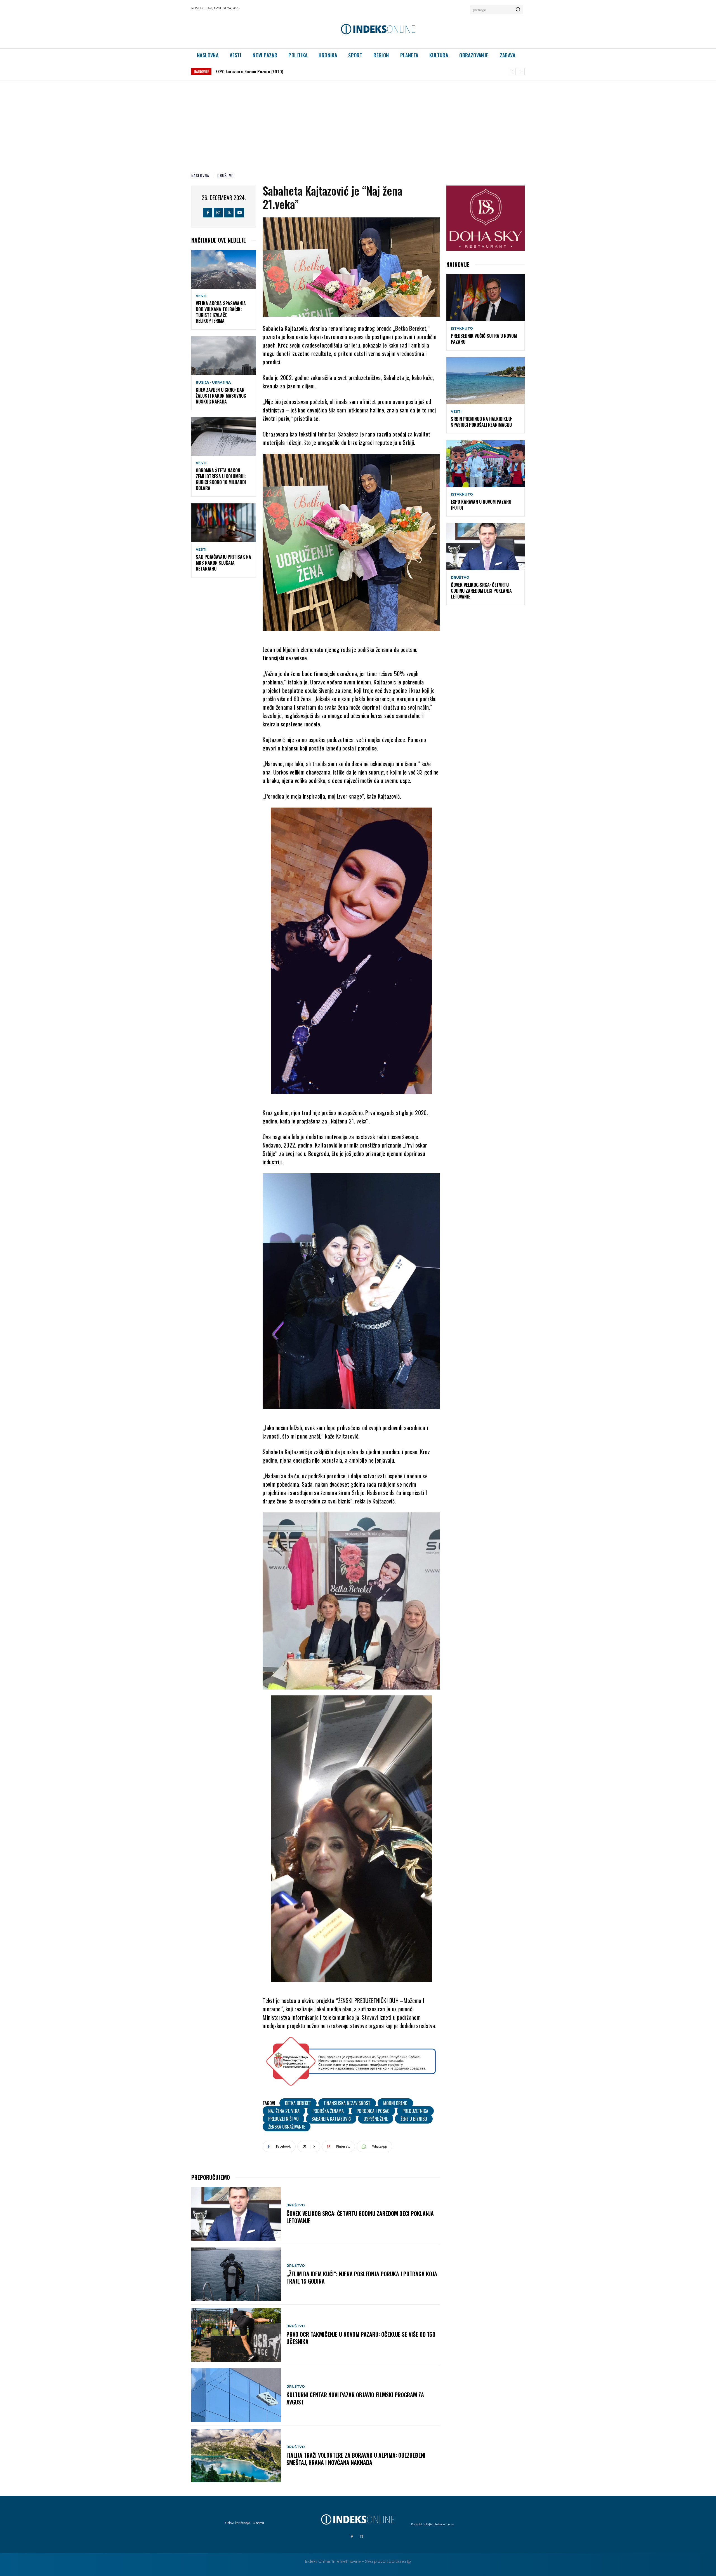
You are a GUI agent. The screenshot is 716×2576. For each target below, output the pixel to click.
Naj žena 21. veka (284, 2111)
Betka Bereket (298, 2103)
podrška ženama (328, 2111)
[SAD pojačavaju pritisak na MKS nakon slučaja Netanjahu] (224, 523)
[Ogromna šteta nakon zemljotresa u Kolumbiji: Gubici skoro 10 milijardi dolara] (224, 436)
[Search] (518, 10)
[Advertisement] (358, 123)
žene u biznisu (414, 2119)
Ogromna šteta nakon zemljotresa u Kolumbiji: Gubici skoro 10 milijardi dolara (221, 479)
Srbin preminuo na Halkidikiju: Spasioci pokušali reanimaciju (481, 422)
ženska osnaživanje (287, 2127)
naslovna (200, 175)
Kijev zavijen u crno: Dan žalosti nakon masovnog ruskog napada (221, 396)
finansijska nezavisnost (347, 2103)
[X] (229, 213)
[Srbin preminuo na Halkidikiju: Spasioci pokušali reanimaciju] (486, 381)
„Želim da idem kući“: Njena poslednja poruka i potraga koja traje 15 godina (362, 2277)
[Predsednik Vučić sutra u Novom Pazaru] (486, 298)
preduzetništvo (283, 2119)
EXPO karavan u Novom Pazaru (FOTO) (481, 505)
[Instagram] (218, 213)
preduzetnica (415, 2111)
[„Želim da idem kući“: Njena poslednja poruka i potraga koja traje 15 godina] (236, 2274)
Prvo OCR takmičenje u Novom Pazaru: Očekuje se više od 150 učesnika (361, 2338)
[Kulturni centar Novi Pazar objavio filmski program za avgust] (236, 2395)
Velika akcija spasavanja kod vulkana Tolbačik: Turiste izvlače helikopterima (221, 312)
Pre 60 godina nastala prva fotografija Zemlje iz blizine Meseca (273, 71)
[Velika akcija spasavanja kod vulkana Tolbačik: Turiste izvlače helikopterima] (224, 269)
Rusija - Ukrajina (213, 383)
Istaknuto (462, 329)
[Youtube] (240, 213)
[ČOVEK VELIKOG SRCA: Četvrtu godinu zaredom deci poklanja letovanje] (236, 2214)
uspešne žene (376, 2119)
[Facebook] (208, 213)
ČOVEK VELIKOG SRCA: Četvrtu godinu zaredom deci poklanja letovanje (360, 2217)
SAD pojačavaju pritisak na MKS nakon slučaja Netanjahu (223, 563)
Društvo (226, 175)
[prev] (512, 71)
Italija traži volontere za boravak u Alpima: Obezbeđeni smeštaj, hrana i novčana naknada (356, 2459)
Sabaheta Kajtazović (331, 2119)
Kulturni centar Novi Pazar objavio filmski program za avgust (355, 2398)
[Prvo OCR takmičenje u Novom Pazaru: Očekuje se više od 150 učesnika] (236, 2335)
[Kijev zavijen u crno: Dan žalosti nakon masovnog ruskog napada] (224, 356)
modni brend (395, 2103)
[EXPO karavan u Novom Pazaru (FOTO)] (486, 464)
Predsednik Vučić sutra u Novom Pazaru (484, 339)
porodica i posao (373, 2111)
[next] (521, 71)
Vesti (201, 296)
